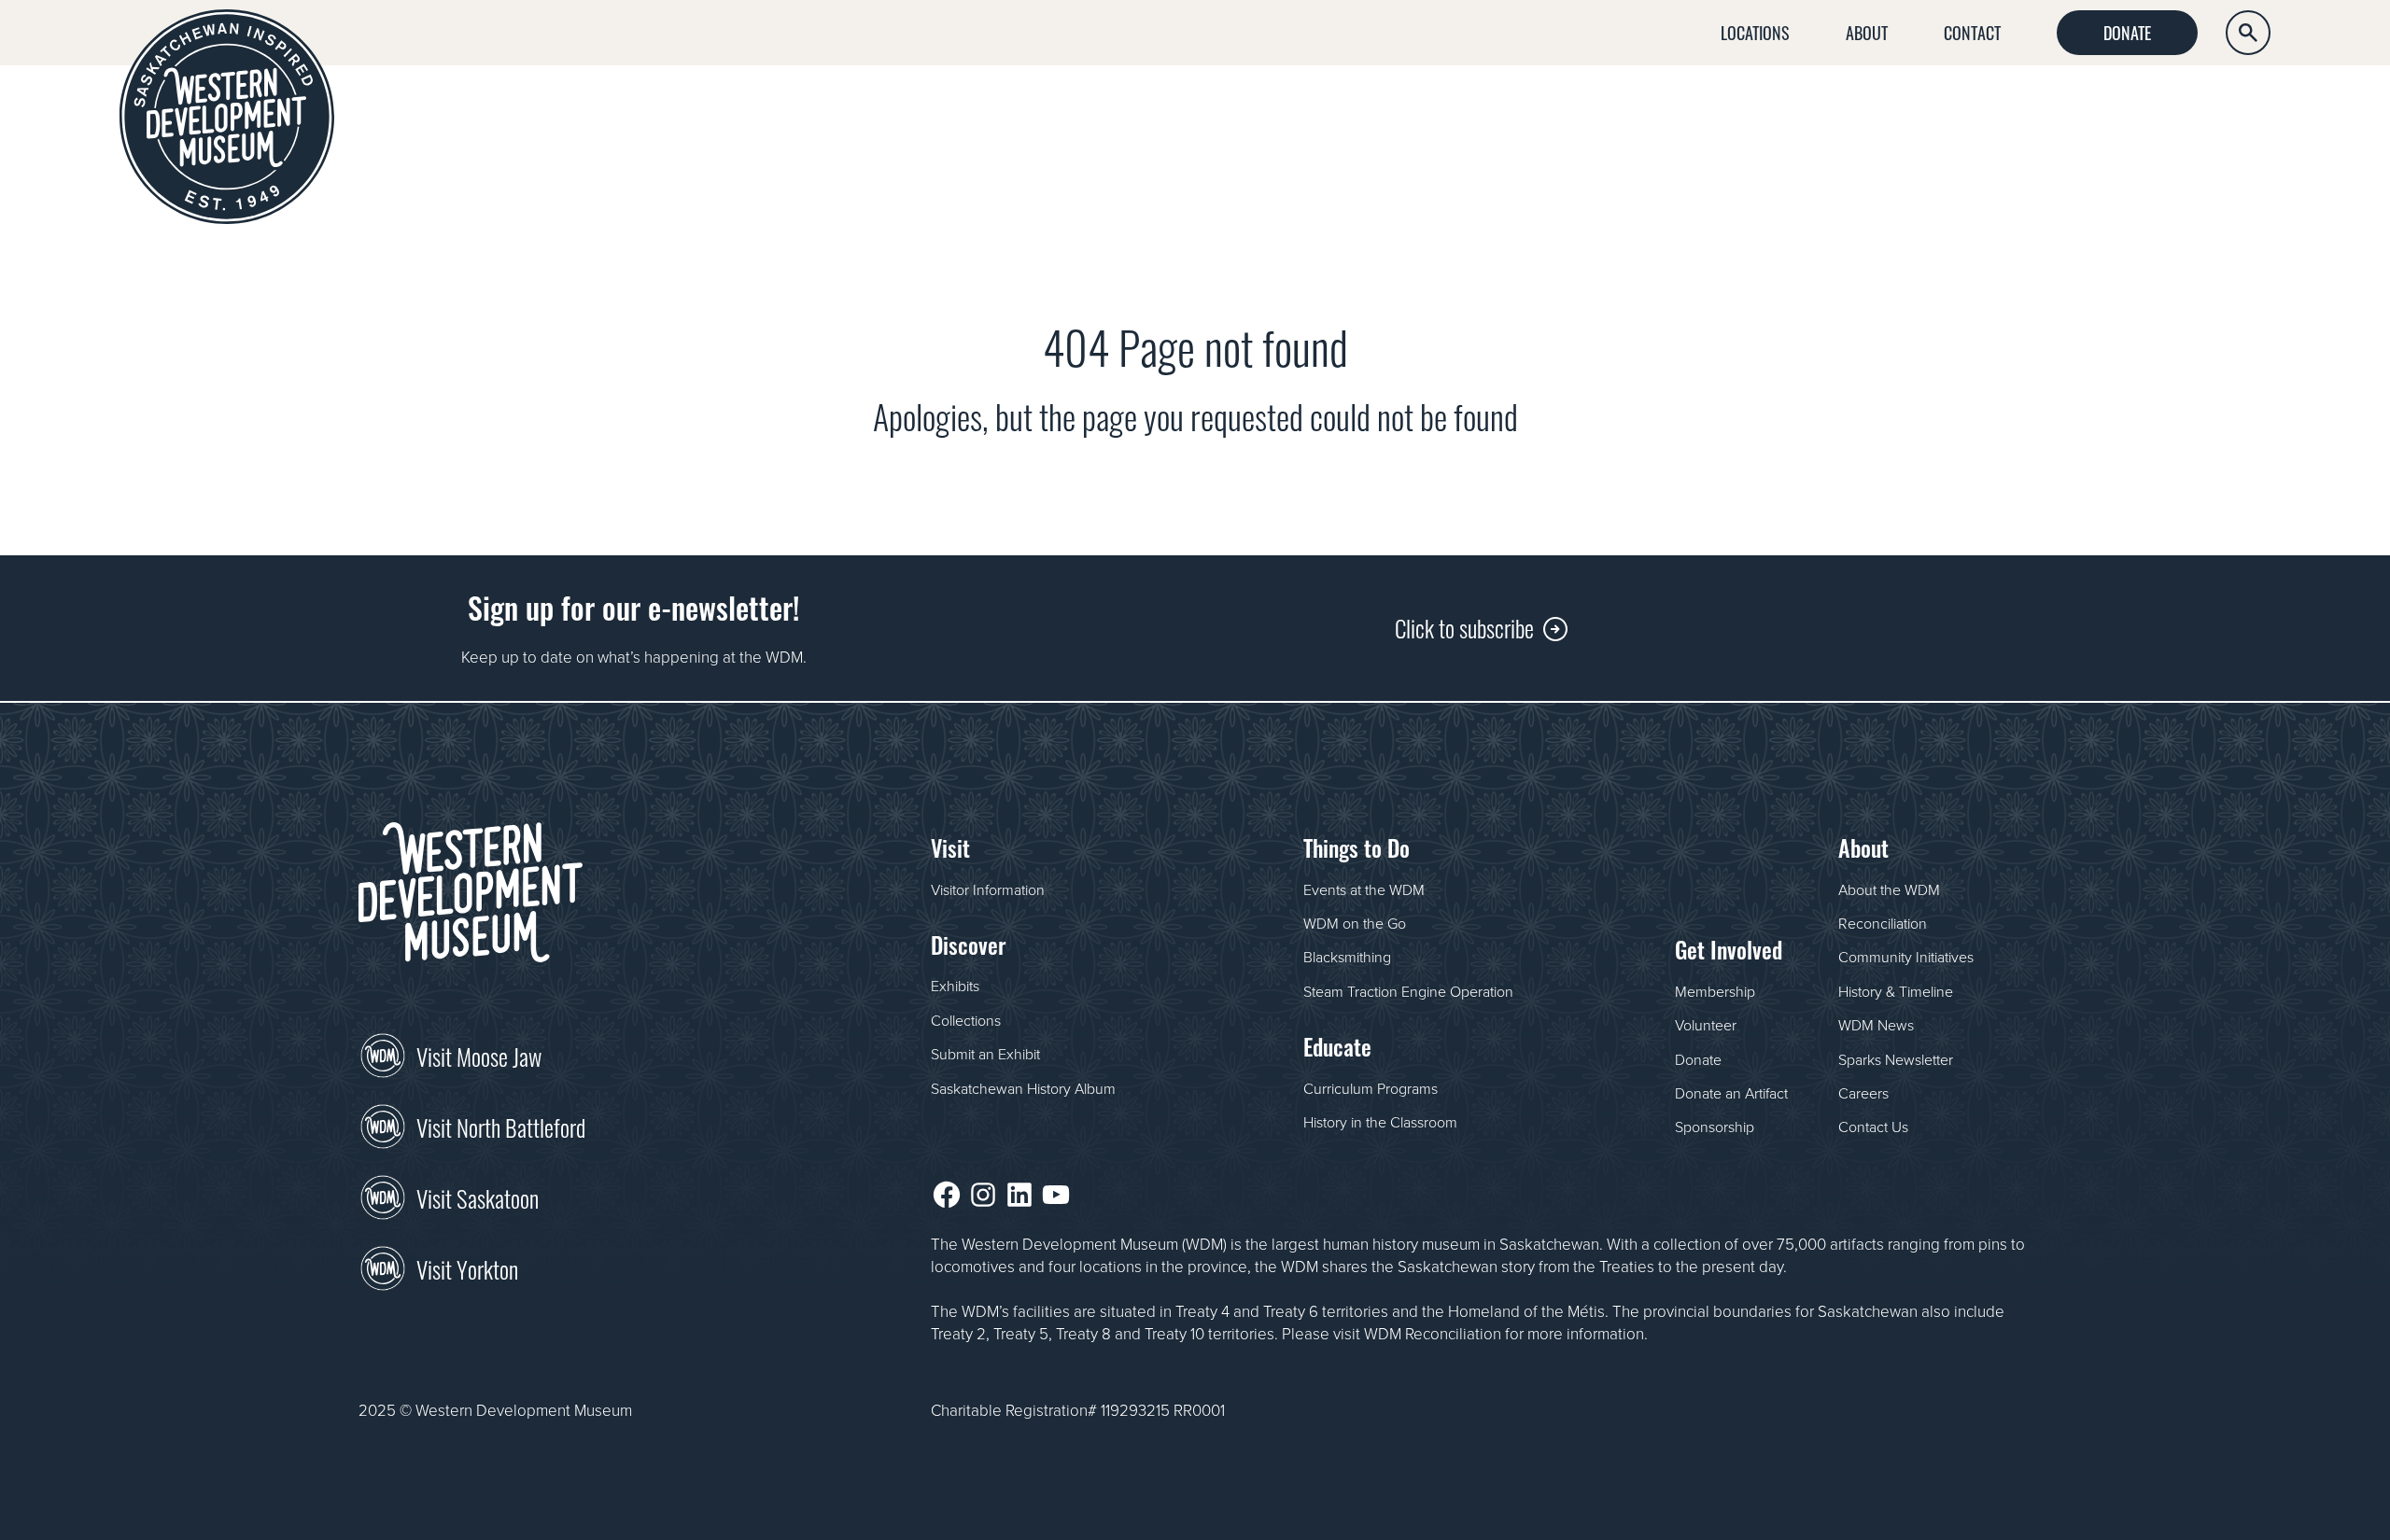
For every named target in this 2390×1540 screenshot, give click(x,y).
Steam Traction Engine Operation (1408, 991)
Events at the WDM (1364, 889)
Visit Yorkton (467, 1267)
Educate (2037, 109)
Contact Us (1873, 1127)
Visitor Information (988, 889)
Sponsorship (1715, 1127)
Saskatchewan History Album (1023, 1088)
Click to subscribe (1464, 627)
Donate (2127, 32)
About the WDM (1889, 889)
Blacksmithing (1347, 957)
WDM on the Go (1355, 923)
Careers (1863, 1093)
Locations (1755, 32)
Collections (966, 1020)
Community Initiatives (1906, 957)
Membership (1715, 991)
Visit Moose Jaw (479, 1055)
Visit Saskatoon (478, 1197)
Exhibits (955, 986)
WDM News (1876, 1025)
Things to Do (1864, 109)
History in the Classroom (1380, 1122)
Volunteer (1706, 1025)
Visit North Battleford (501, 1126)
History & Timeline (1896, 991)
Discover (1686, 109)
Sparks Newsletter (1896, 1059)
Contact (1972, 32)
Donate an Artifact (1731, 1093)
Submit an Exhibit (985, 1054)
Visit (1547, 109)
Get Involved (2208, 109)
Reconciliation (1883, 923)
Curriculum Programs (1371, 1088)
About (1867, 32)
